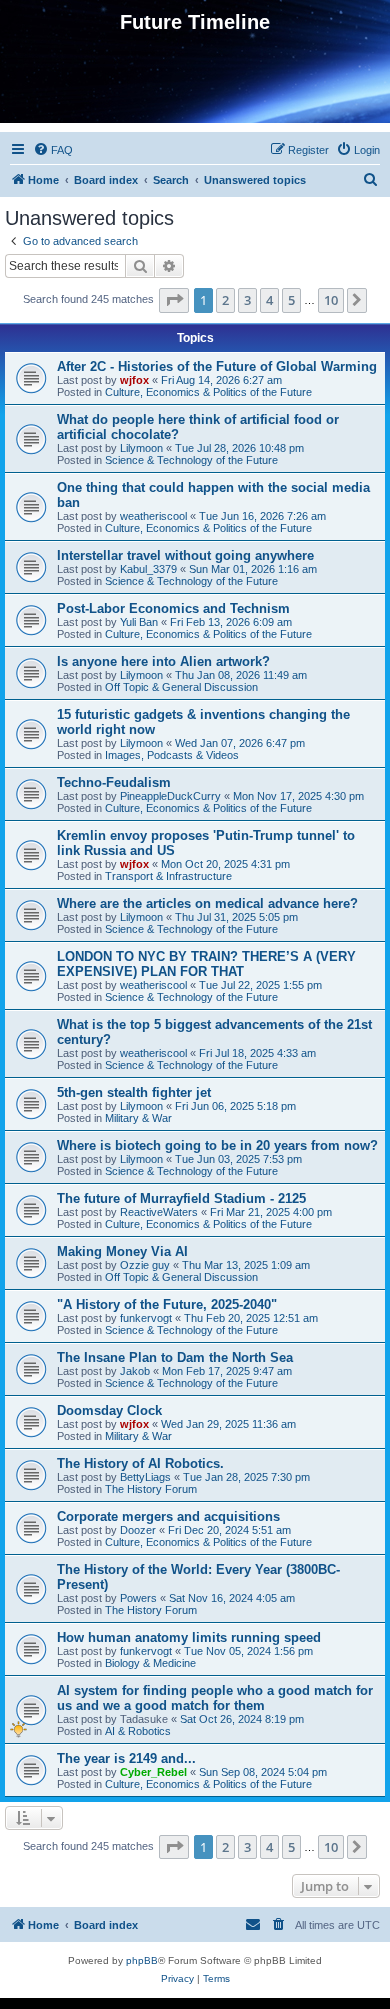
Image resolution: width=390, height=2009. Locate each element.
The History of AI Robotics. (140, 1463)
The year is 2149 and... (126, 1758)
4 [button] (269, 300)
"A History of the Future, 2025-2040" (167, 1304)
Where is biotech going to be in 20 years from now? (217, 1145)
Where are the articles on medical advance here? (207, 903)
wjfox (134, 380)
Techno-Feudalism (114, 782)
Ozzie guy (145, 1265)
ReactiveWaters (159, 1212)
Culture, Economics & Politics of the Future (208, 392)
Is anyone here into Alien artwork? (163, 661)
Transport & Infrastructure (168, 876)
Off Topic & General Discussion (181, 687)
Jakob (135, 1371)
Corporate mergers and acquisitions (168, 1516)
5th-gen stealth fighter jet (134, 1092)
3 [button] (247, 300)
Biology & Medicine (150, 1663)
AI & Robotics (138, 1731)
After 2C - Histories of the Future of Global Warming (217, 366)
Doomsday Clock (109, 1410)
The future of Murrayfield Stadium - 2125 (181, 1198)
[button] (174, 300)
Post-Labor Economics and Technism (173, 608)
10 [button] (331, 300)
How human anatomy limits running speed (189, 1637)
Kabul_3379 (148, 569)
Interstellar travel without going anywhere (185, 555)
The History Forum (151, 1489)
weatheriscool (153, 516)
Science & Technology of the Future (191, 460)
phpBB (142, 1960)
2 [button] (225, 300)
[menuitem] (53, 150)
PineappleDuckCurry (170, 796)
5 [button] (291, 300)
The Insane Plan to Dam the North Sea (175, 1357)
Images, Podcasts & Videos (172, 755)
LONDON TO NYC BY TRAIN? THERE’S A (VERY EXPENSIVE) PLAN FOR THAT (206, 964)
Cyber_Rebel (153, 1772)
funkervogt (146, 1318)
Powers (138, 1598)
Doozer (138, 1530)
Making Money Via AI (122, 1251)
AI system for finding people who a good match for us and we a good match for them (215, 1698)
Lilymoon (141, 448)
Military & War (138, 1118)
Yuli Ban (139, 622)
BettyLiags (145, 1477)
